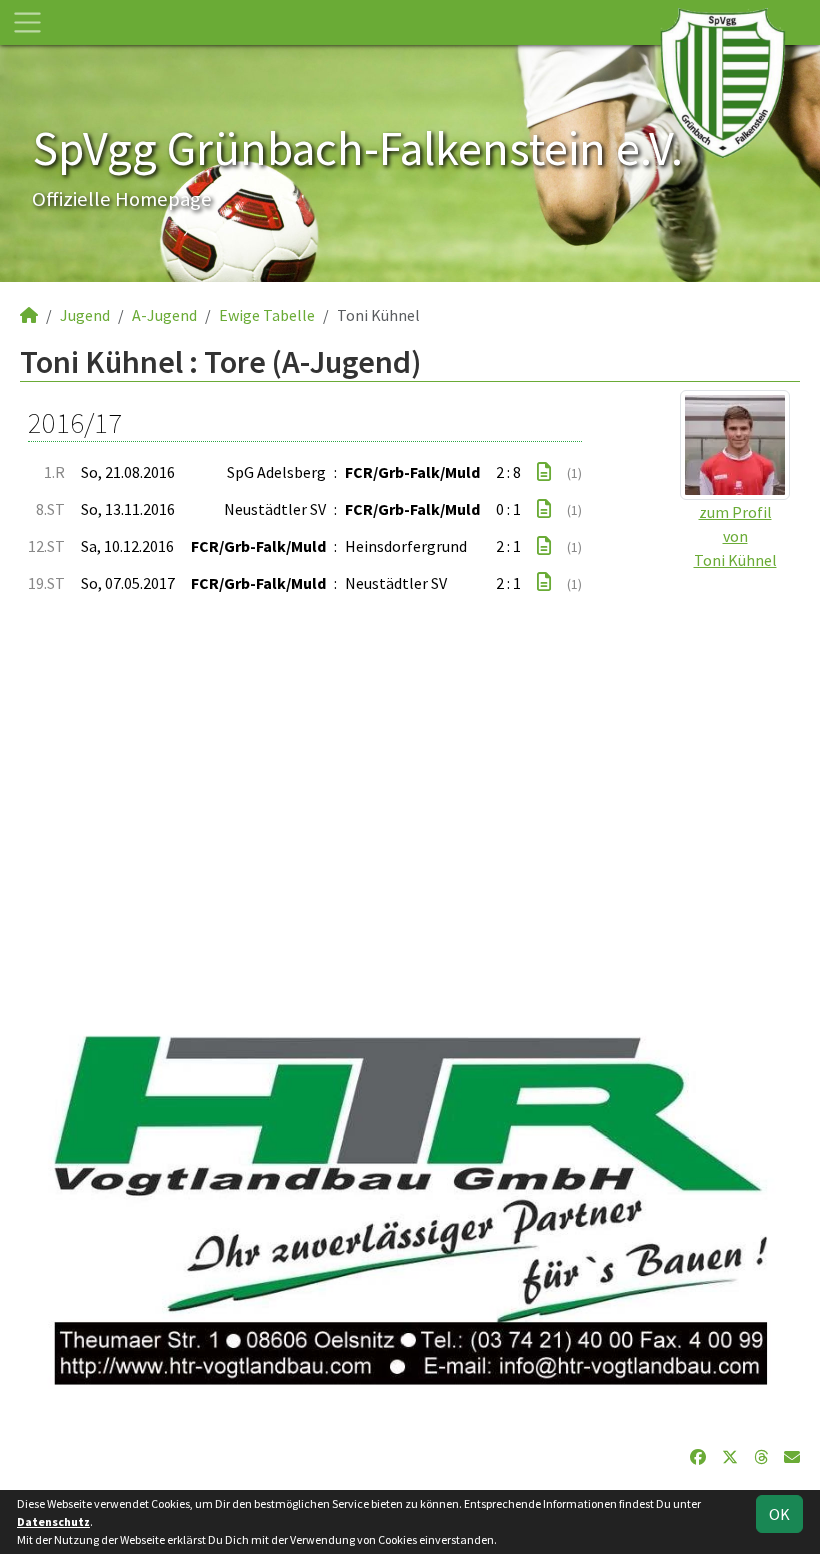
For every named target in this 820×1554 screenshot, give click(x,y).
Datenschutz (53, 1521)
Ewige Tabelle (267, 315)
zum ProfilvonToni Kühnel (735, 536)
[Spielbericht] (544, 472)
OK (779, 1514)
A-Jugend (164, 315)
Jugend (85, 315)
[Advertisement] (410, 805)
